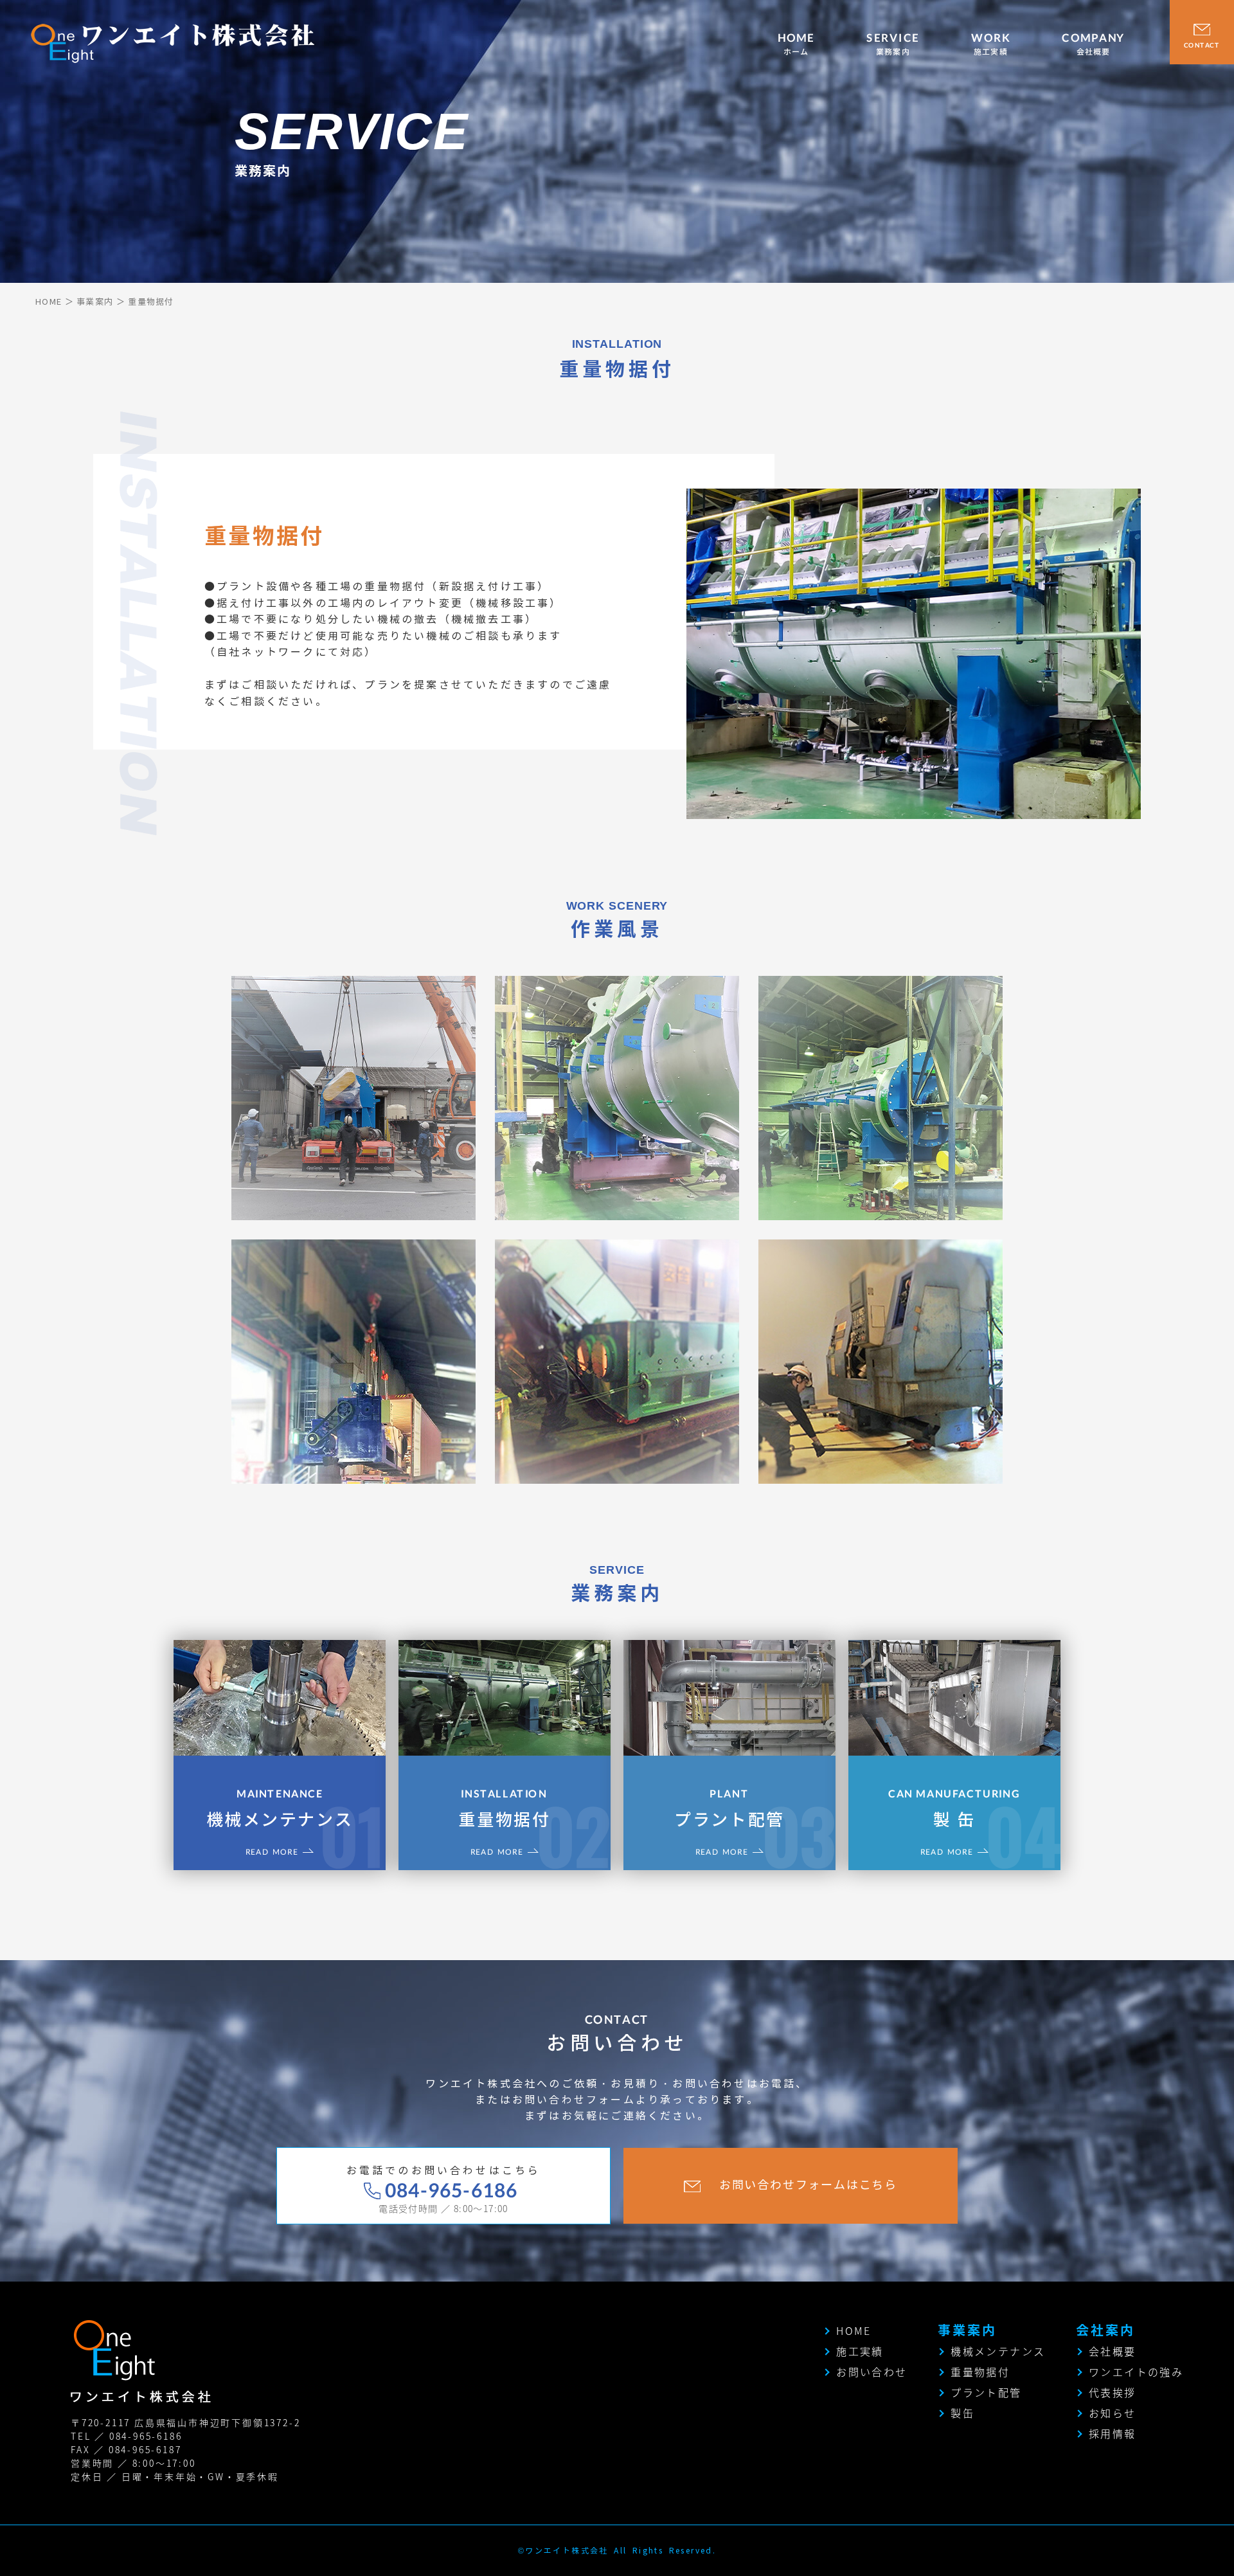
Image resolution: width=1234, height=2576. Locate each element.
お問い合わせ (872, 2372)
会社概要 (1113, 2351)
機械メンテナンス (280, 1809)
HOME (796, 44)
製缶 (962, 2413)
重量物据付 (504, 1809)
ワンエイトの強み (1136, 2372)
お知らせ (1113, 2413)
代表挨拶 (1113, 2392)
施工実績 (860, 2351)
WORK (991, 44)
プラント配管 (729, 1809)
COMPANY (1093, 44)
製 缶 (954, 1809)
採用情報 (1113, 2433)
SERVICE (893, 44)
